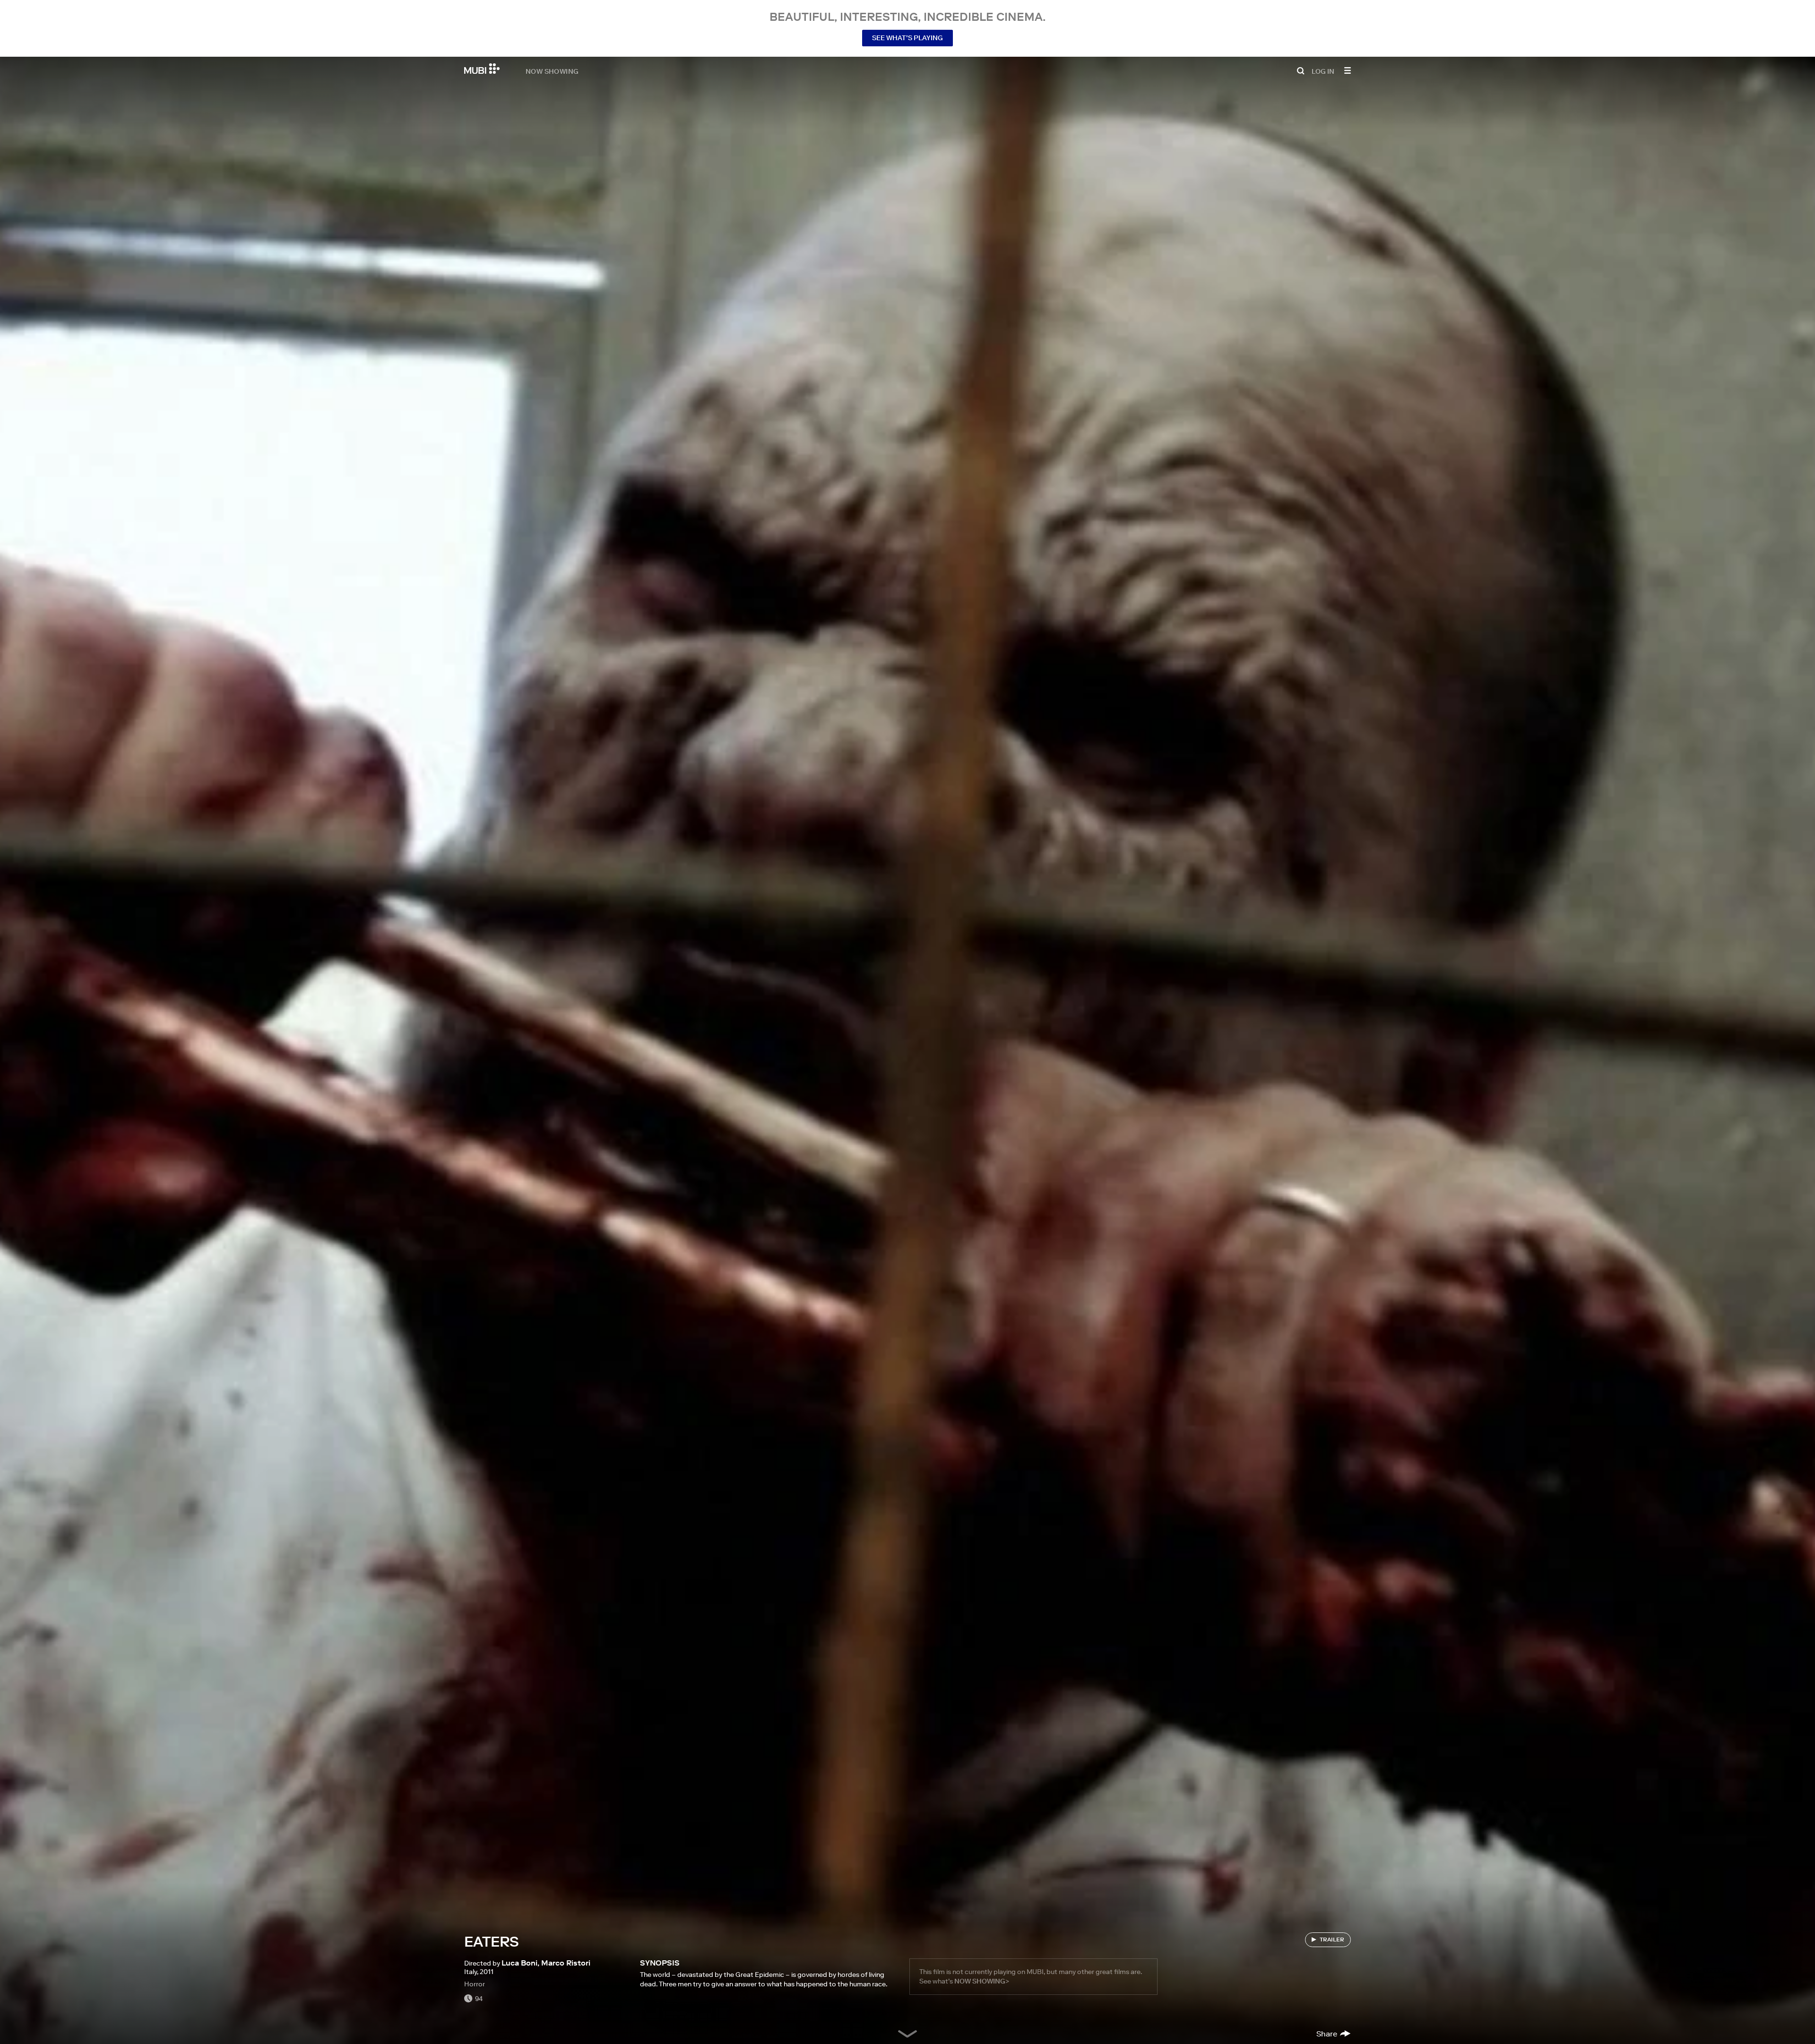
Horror (475, 1984)
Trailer (1332, 1939)
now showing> (982, 1981)
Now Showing (552, 71)
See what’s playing (907, 38)
